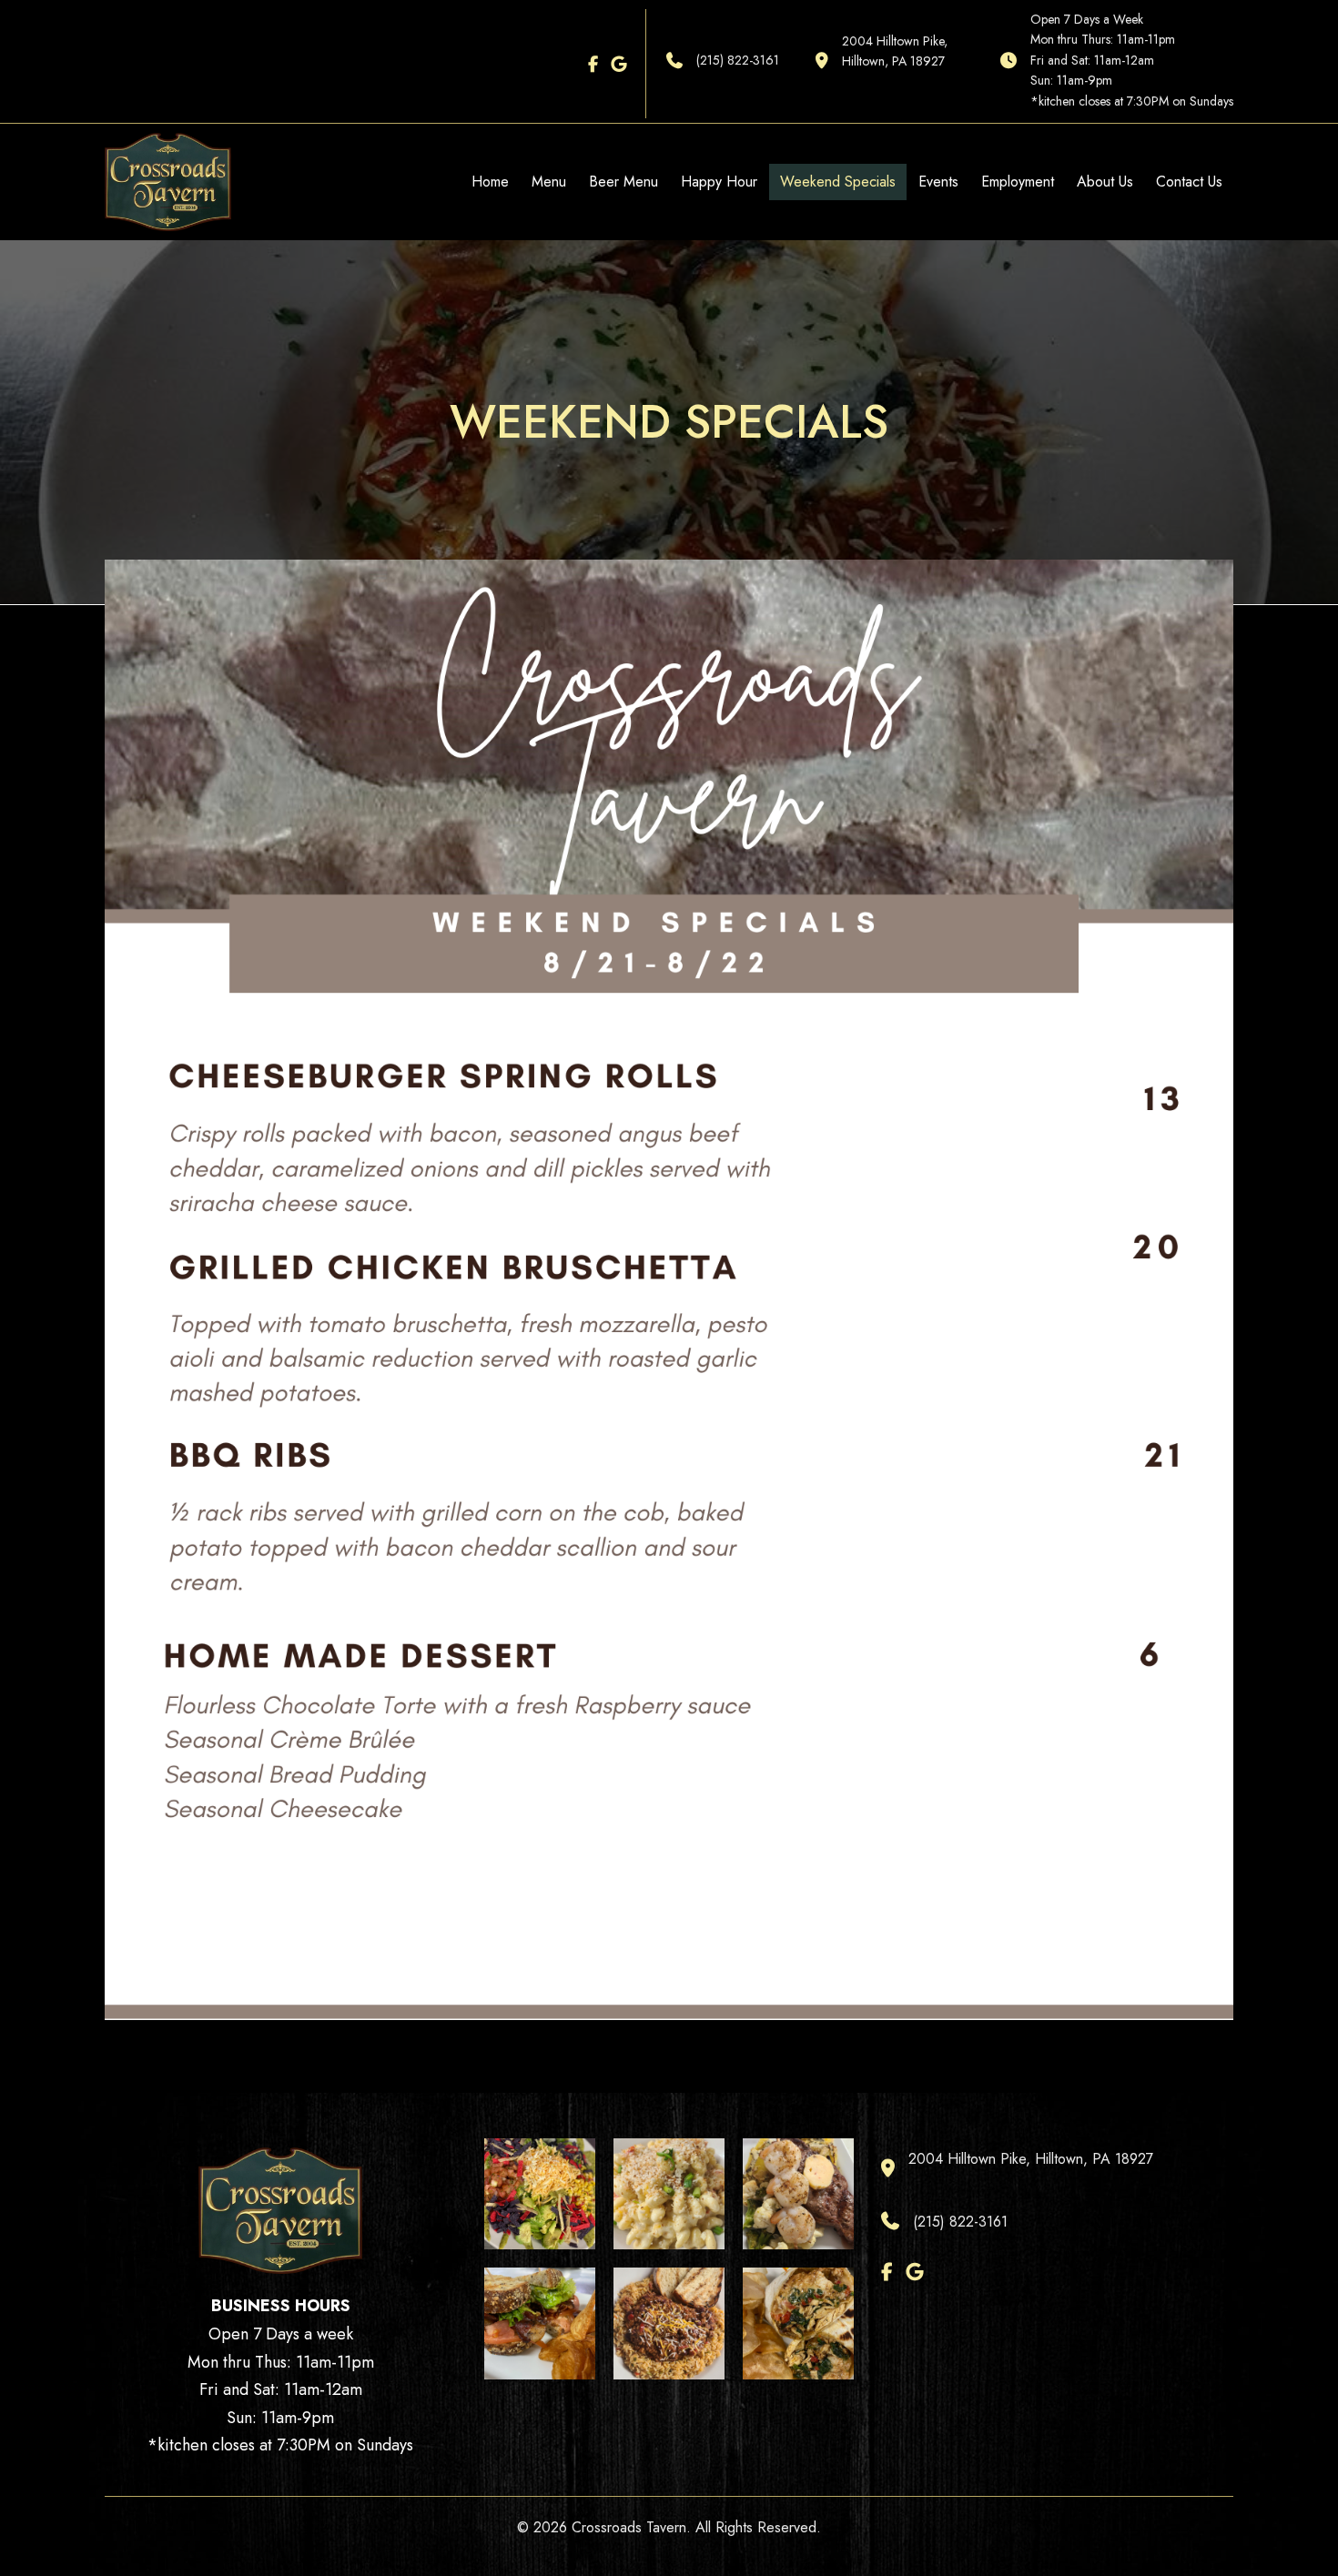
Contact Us (1189, 182)
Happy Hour (719, 182)
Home (490, 182)
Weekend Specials (838, 182)
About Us (1105, 182)
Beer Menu (623, 182)
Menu (549, 182)
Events (938, 182)
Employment (1018, 182)
